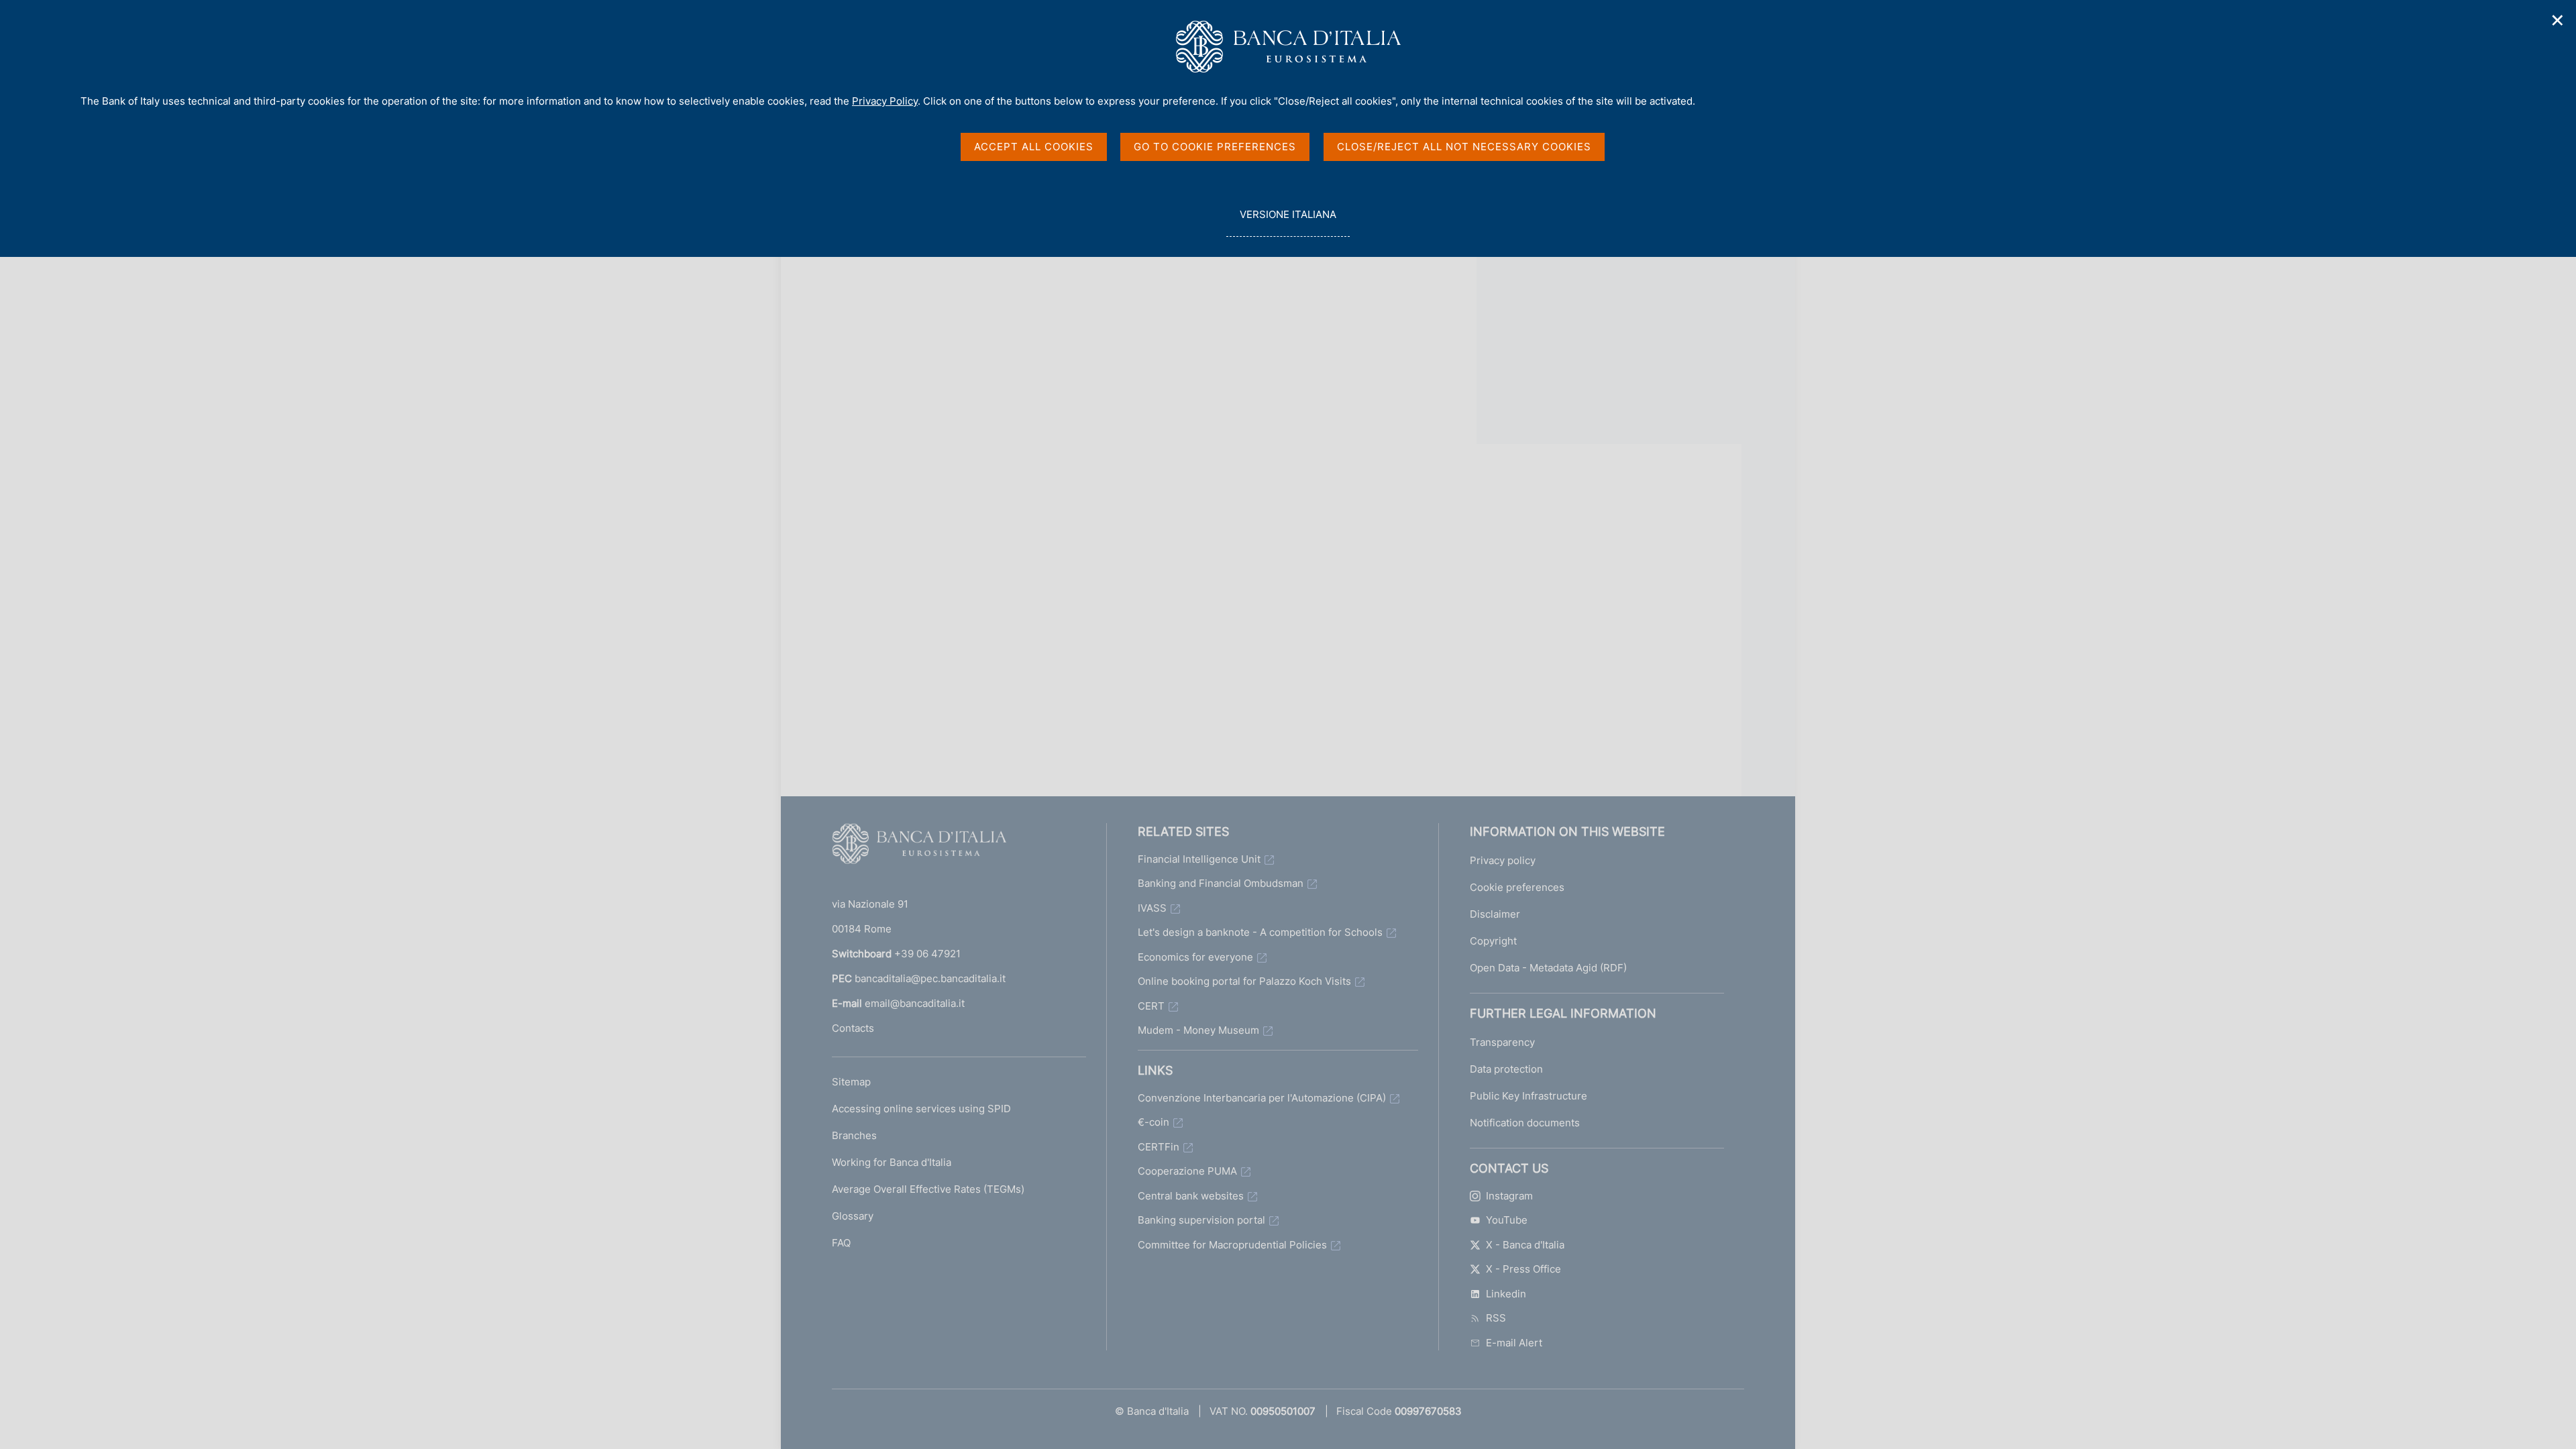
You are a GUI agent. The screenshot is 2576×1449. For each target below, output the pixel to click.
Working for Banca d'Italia (892, 1162)
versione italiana (1288, 222)
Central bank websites (1191, 1196)
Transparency (1502, 1042)
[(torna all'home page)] (919, 847)
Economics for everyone (1195, 957)
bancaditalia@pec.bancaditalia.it (930, 978)
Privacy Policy (885, 101)
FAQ (841, 1243)
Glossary (853, 1216)
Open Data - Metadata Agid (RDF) (1548, 968)
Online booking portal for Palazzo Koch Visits (1244, 981)
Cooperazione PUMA (1187, 1171)
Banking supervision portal (1201, 1220)
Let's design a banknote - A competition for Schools (1260, 932)
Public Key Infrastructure (1528, 1096)
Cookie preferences (1517, 887)
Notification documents (1525, 1123)
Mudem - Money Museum (1198, 1030)
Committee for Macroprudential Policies (1232, 1245)
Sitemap (851, 1082)
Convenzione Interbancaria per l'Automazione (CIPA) (1262, 1098)
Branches (854, 1135)
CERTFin (1159, 1147)
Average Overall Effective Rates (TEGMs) (928, 1189)
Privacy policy (1503, 860)
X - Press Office (1523, 1269)
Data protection (1506, 1069)
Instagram (1509, 1196)
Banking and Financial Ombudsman (1221, 883)
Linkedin (1506, 1294)
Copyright (1493, 941)
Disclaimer (1495, 914)
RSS (1496, 1318)
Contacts (853, 1028)
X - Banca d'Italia (1525, 1245)
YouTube (1507, 1220)
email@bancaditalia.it (915, 1003)
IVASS (1152, 908)
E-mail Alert (1514, 1343)
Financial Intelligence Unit (1199, 859)
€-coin (1153, 1122)
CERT (1151, 1006)
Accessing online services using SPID (921, 1109)
